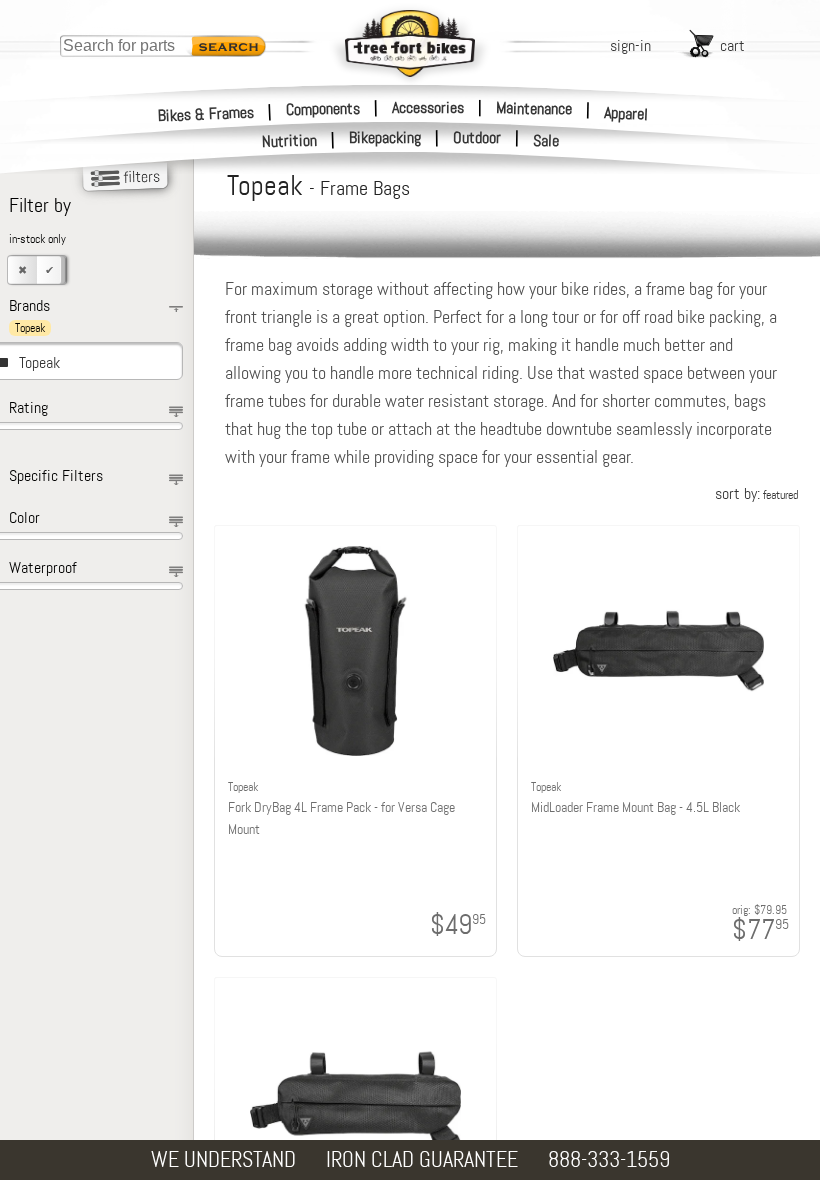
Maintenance (534, 108)
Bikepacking (385, 138)
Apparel (626, 113)
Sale (546, 141)
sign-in (630, 45)
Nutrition (290, 140)
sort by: (756, 493)
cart (732, 45)
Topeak (39, 362)
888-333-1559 (609, 1159)
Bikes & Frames (206, 113)
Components (323, 108)
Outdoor (477, 138)
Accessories (428, 107)
